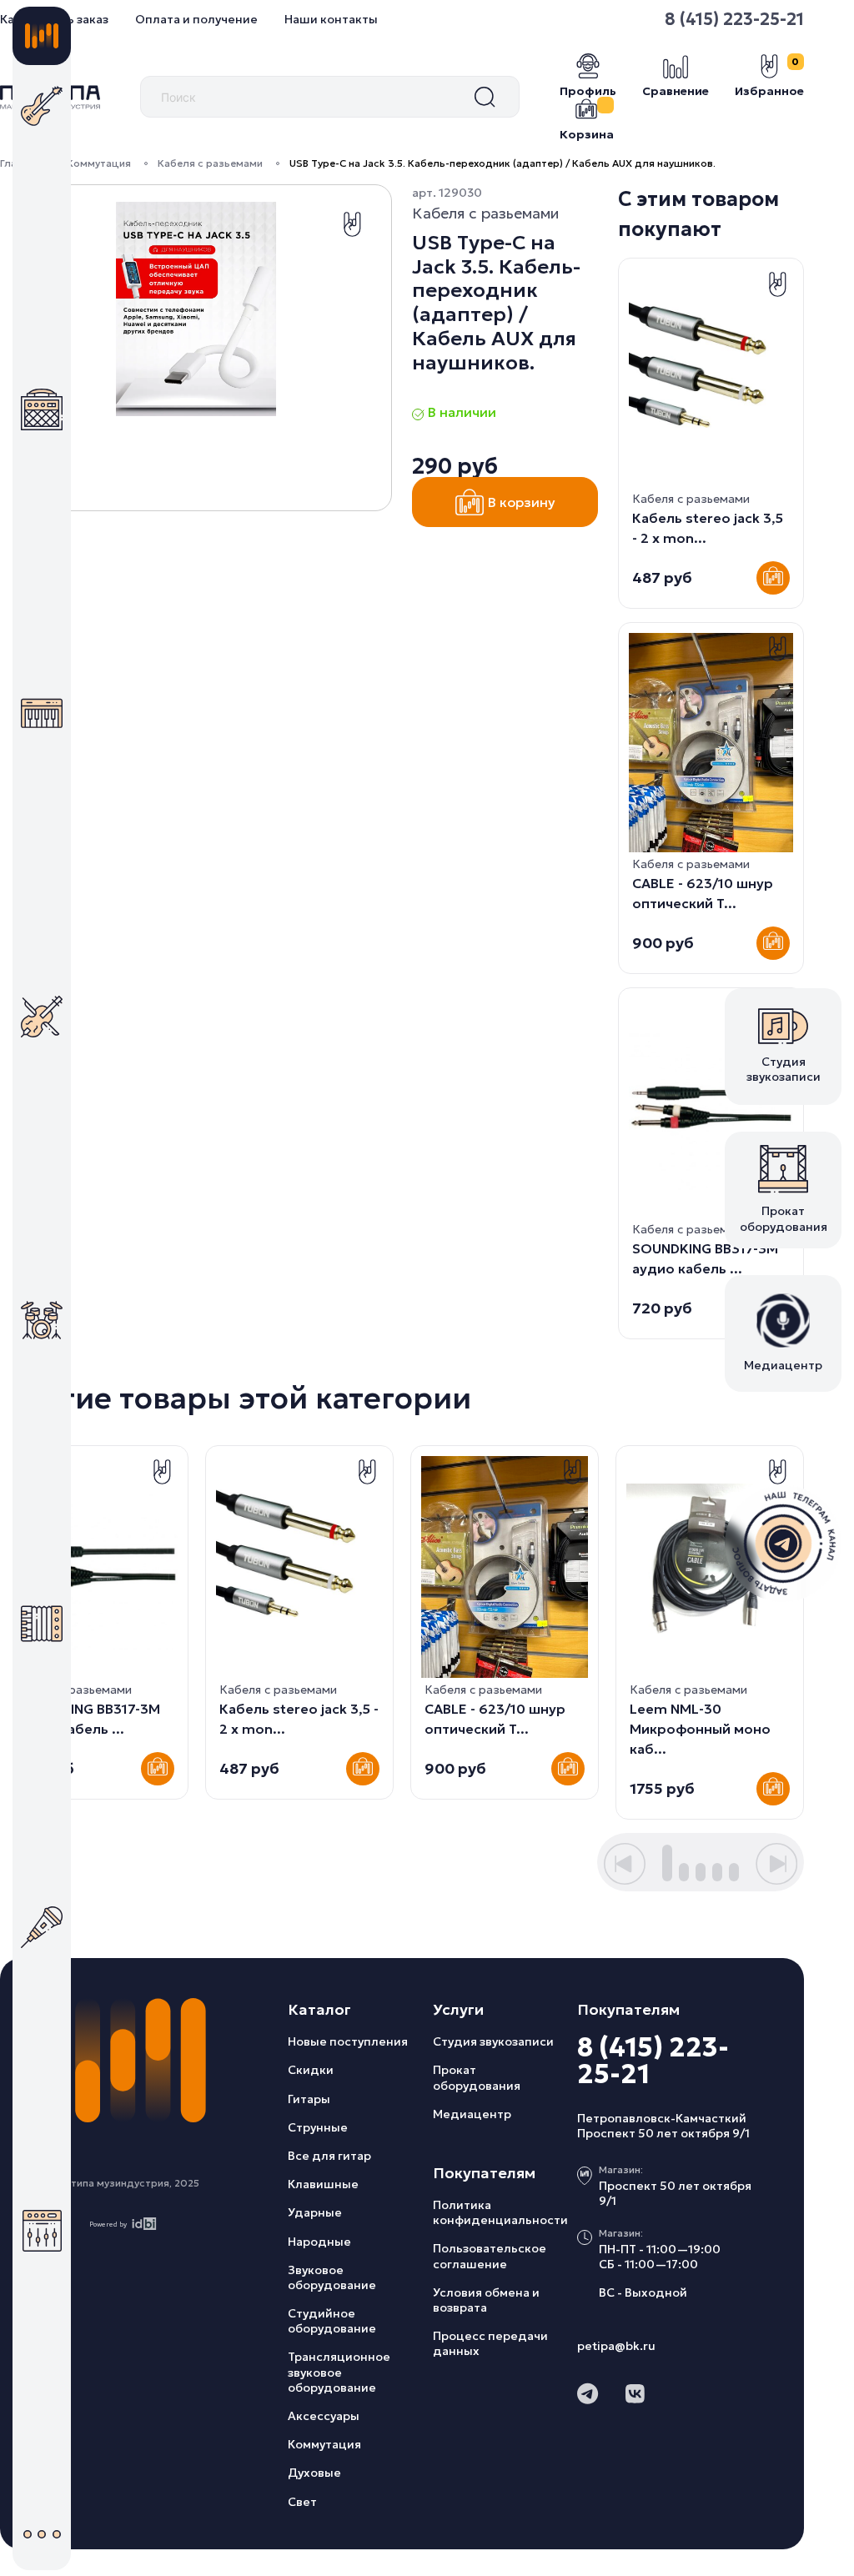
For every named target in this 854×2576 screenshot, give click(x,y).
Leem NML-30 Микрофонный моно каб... (700, 1729)
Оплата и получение (196, 19)
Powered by (108, 2224)
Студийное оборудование (332, 2321)
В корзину (522, 502)
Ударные (315, 2212)
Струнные (318, 2127)
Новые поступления (348, 2041)
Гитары (309, 2099)
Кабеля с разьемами (210, 163)
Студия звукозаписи (493, 2041)
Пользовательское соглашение (490, 2256)
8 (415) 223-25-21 (653, 2061)
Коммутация (99, 163)
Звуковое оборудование (332, 2277)
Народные (319, 2242)
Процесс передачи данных (490, 2343)
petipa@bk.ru (616, 2346)
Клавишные (323, 2184)
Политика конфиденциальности (500, 2212)
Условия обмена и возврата (486, 2300)
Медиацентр (472, 2114)
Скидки (311, 2070)
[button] (625, 1864)
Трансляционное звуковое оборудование (339, 2372)
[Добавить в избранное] (352, 224)
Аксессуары (324, 2416)
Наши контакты (331, 19)
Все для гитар (329, 2156)
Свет (302, 2502)
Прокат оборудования (477, 2077)
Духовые (314, 2473)
